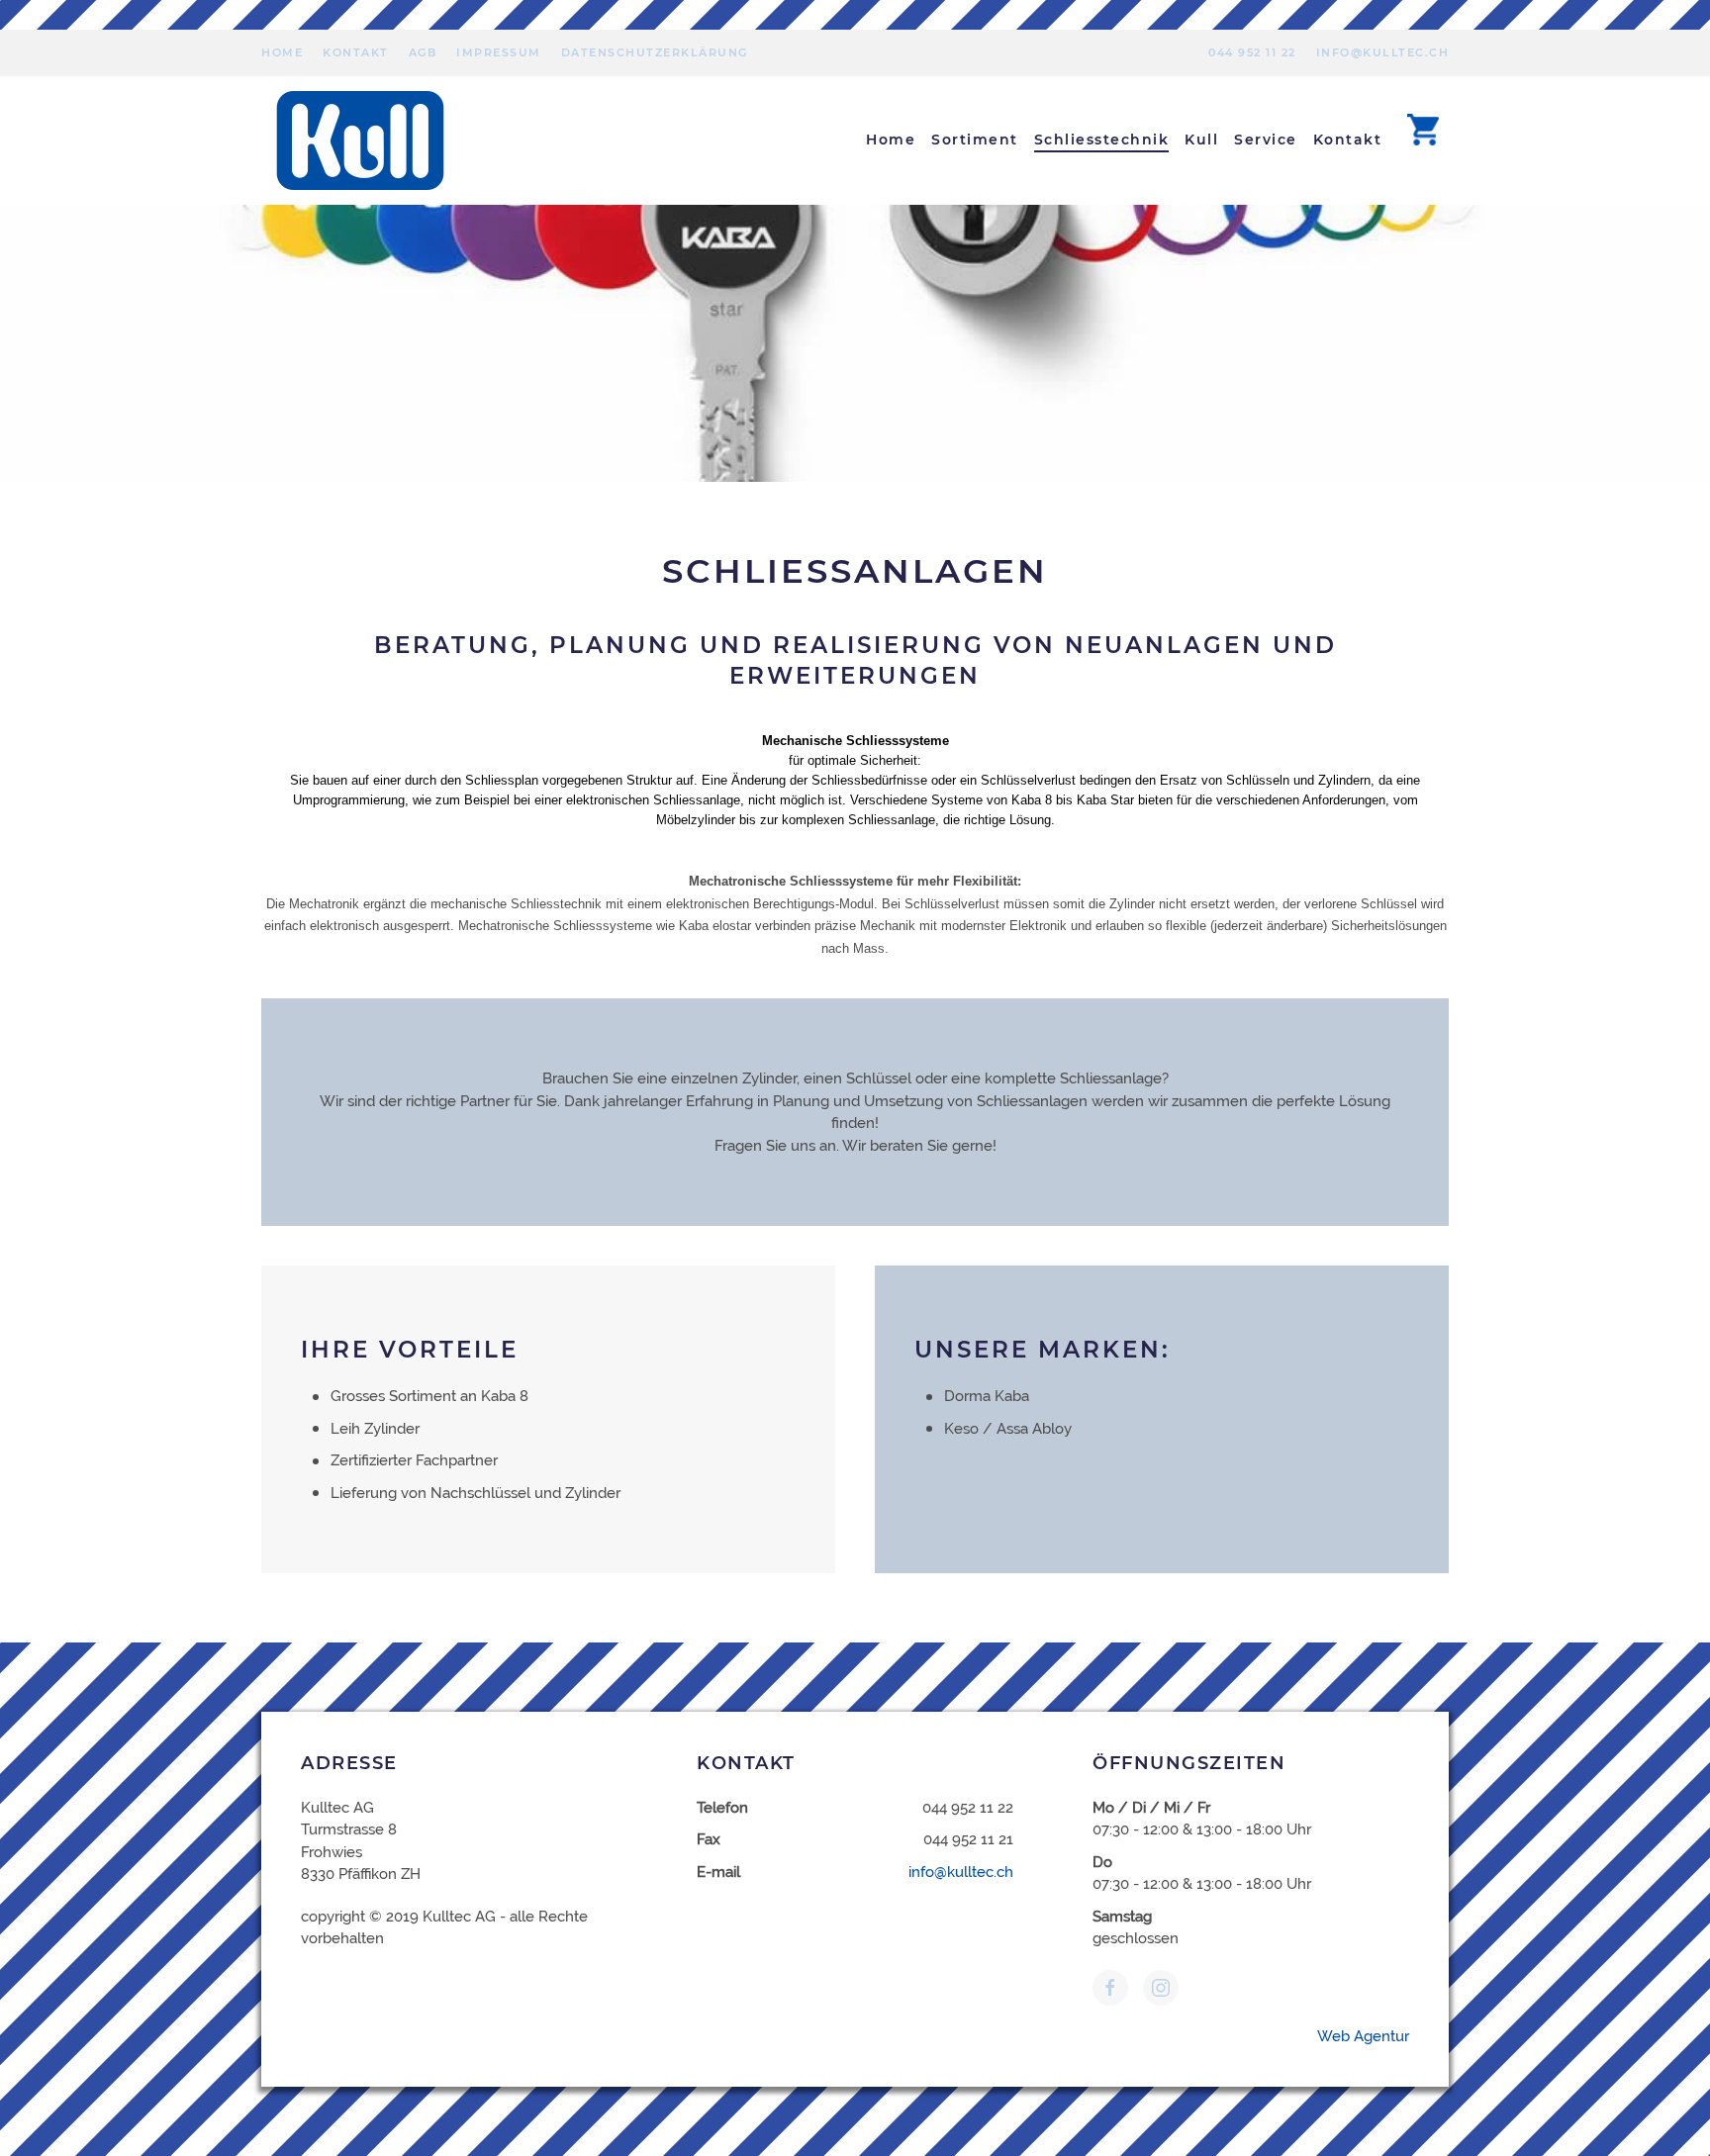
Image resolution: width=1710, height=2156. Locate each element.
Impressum (499, 52)
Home (282, 52)
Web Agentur (1363, 2036)
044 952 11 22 (1252, 52)
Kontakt (356, 52)
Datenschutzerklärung (655, 52)
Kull (1201, 140)
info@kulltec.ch (1383, 52)
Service (1266, 140)
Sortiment (975, 140)
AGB (423, 52)
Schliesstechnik (1102, 140)
